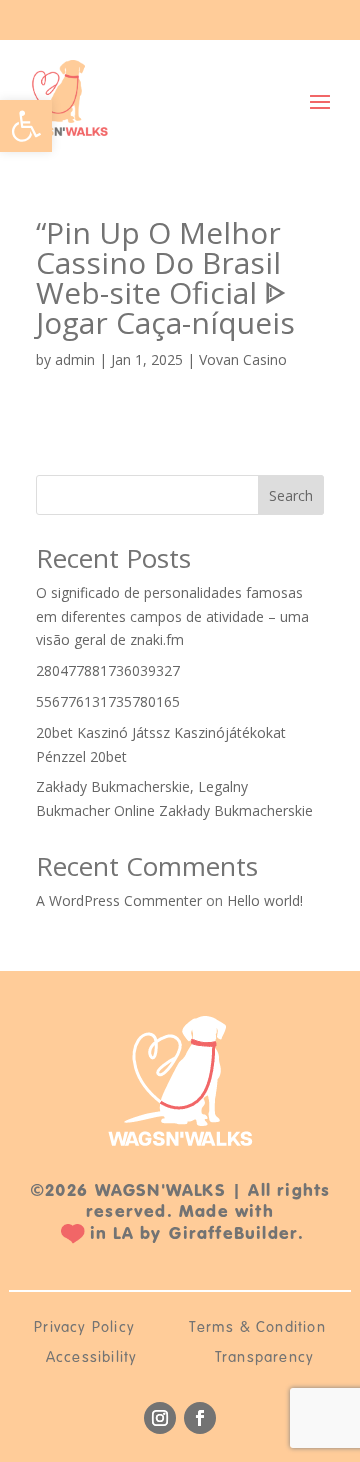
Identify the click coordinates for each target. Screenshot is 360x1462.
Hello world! (265, 900)
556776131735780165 (108, 701)
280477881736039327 (108, 670)
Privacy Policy (84, 1328)
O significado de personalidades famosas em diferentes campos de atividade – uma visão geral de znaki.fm (172, 616)
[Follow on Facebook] (200, 1418)
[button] (26, 126)
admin (75, 359)
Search (291, 495)
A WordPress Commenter (119, 900)
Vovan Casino (243, 359)
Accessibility (92, 1358)
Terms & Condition (257, 1328)
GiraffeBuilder (233, 1233)
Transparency (264, 1358)
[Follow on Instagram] (160, 1418)
